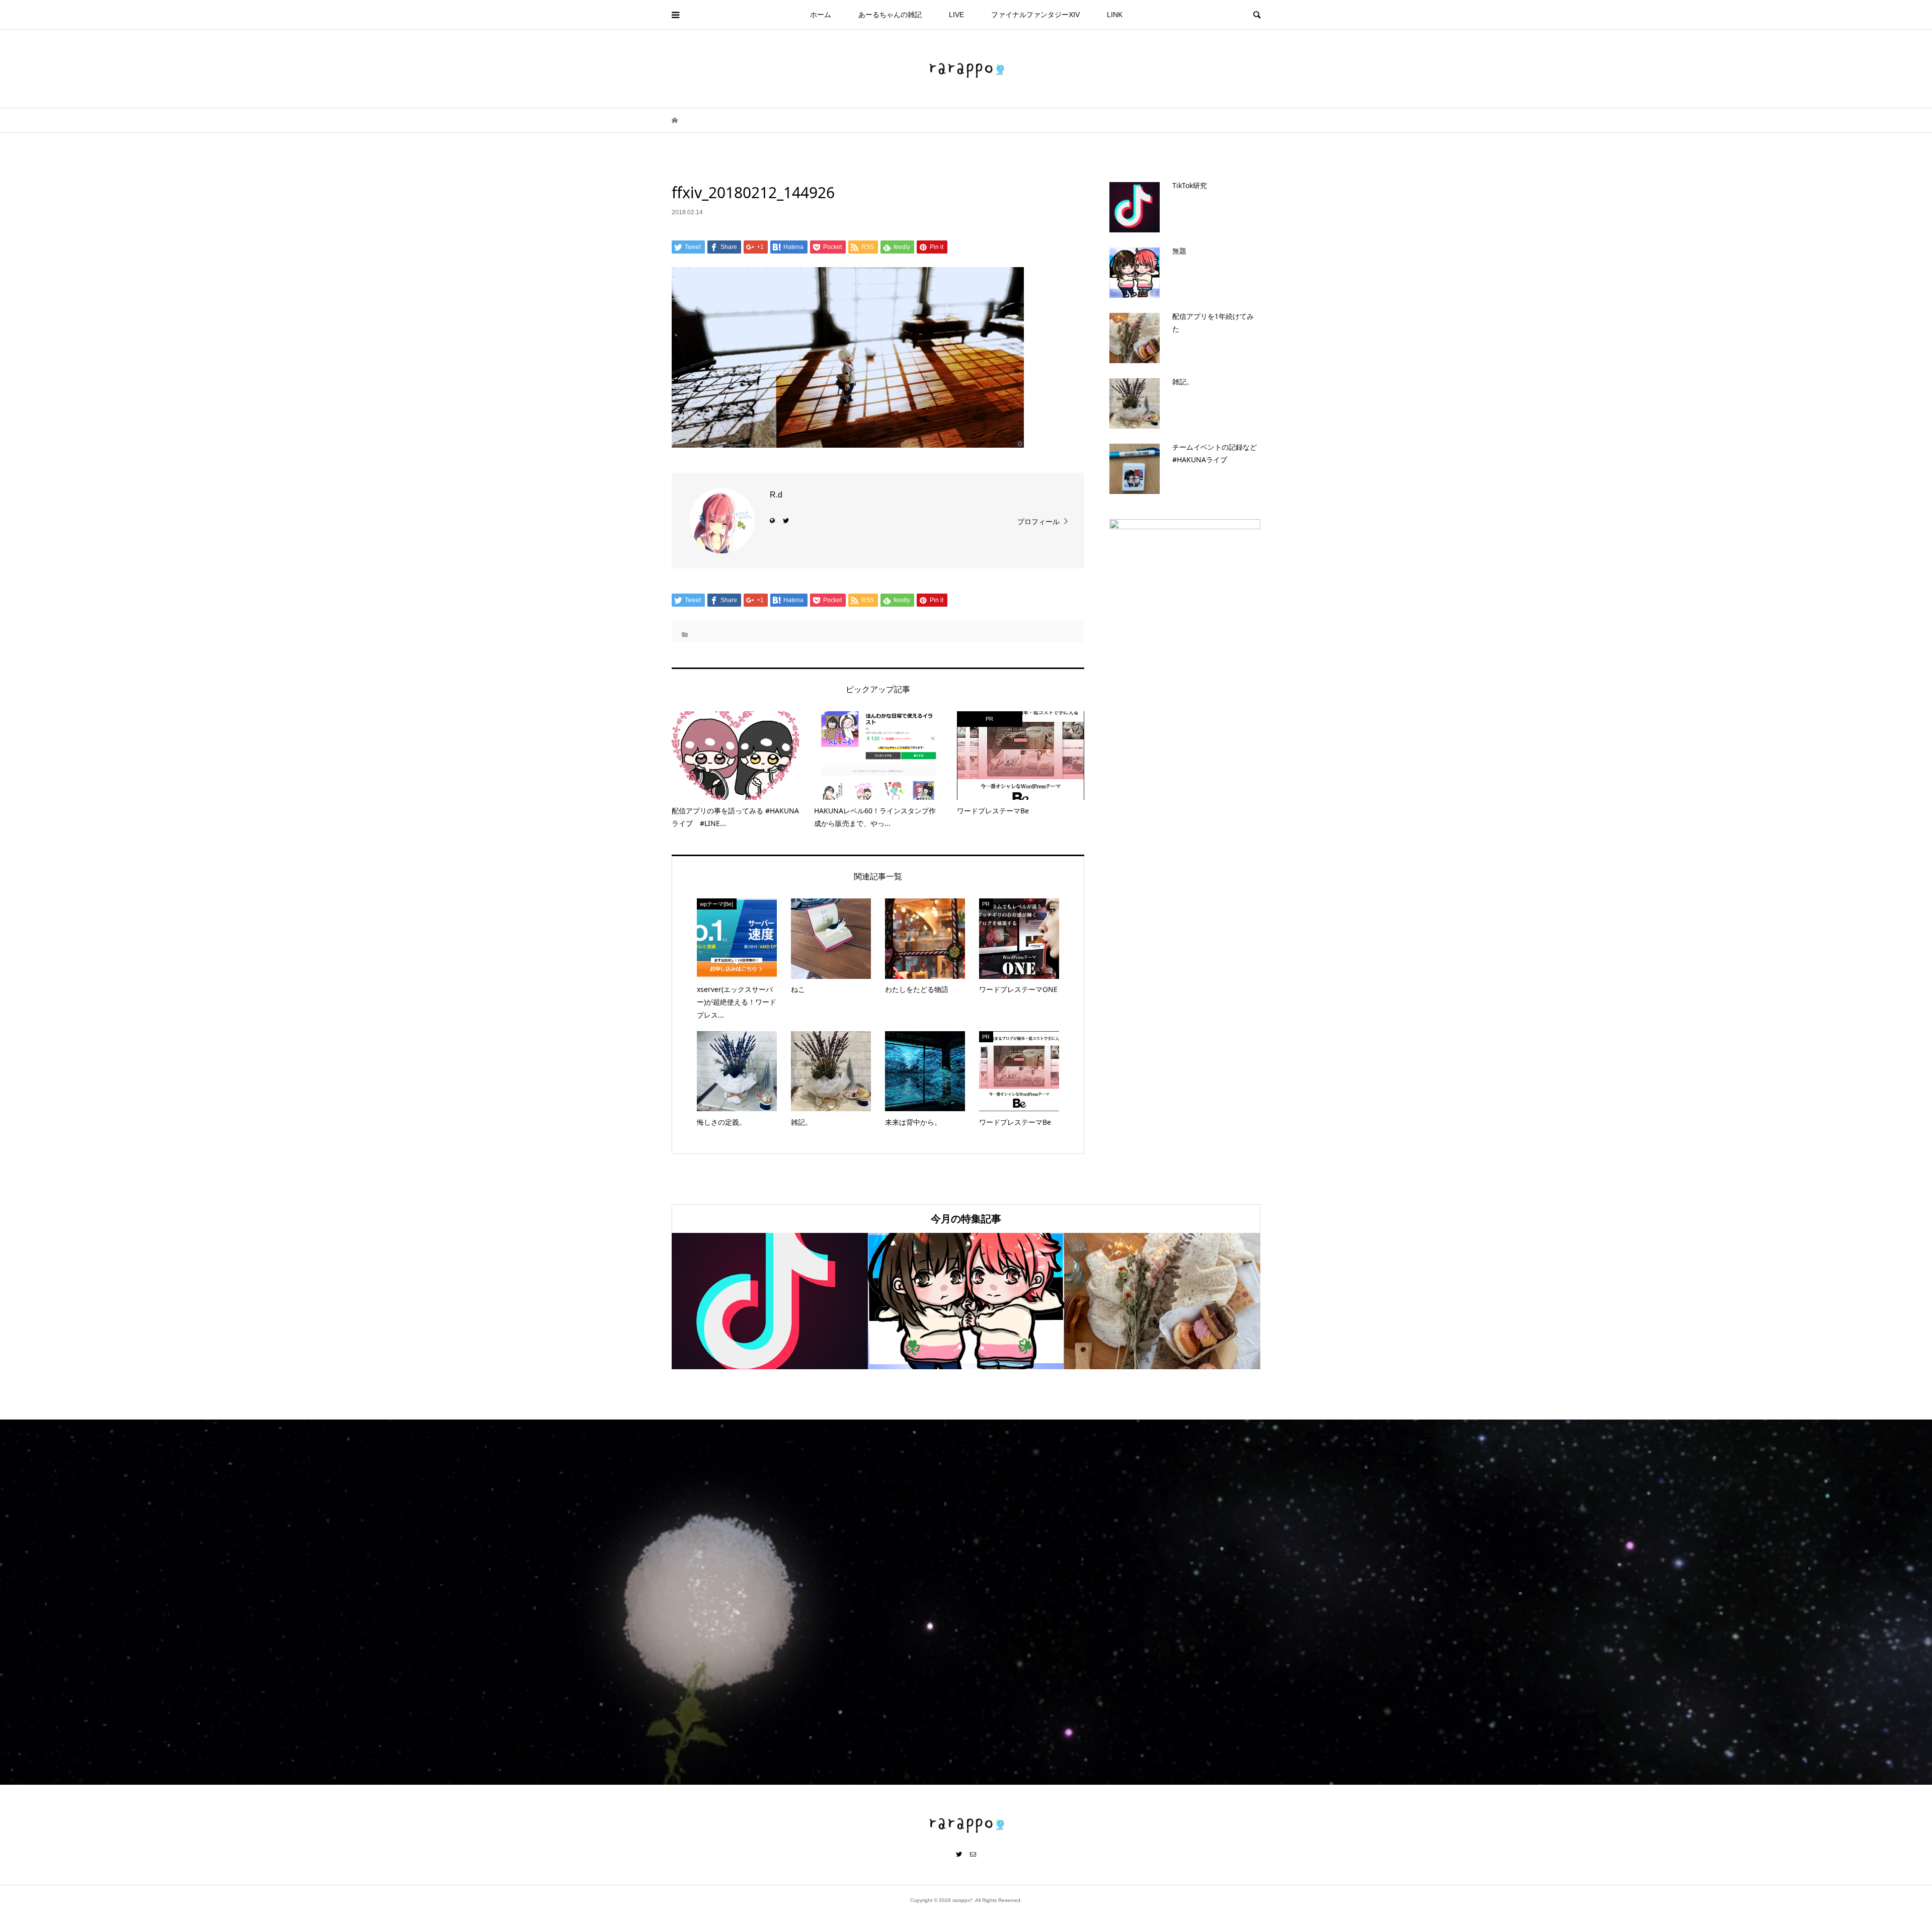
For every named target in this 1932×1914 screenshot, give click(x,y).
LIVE (956, 15)
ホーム (821, 15)
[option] (770, 1301)
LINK (1115, 15)
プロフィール (1038, 522)
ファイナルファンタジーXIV (1035, 15)
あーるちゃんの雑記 (890, 15)
